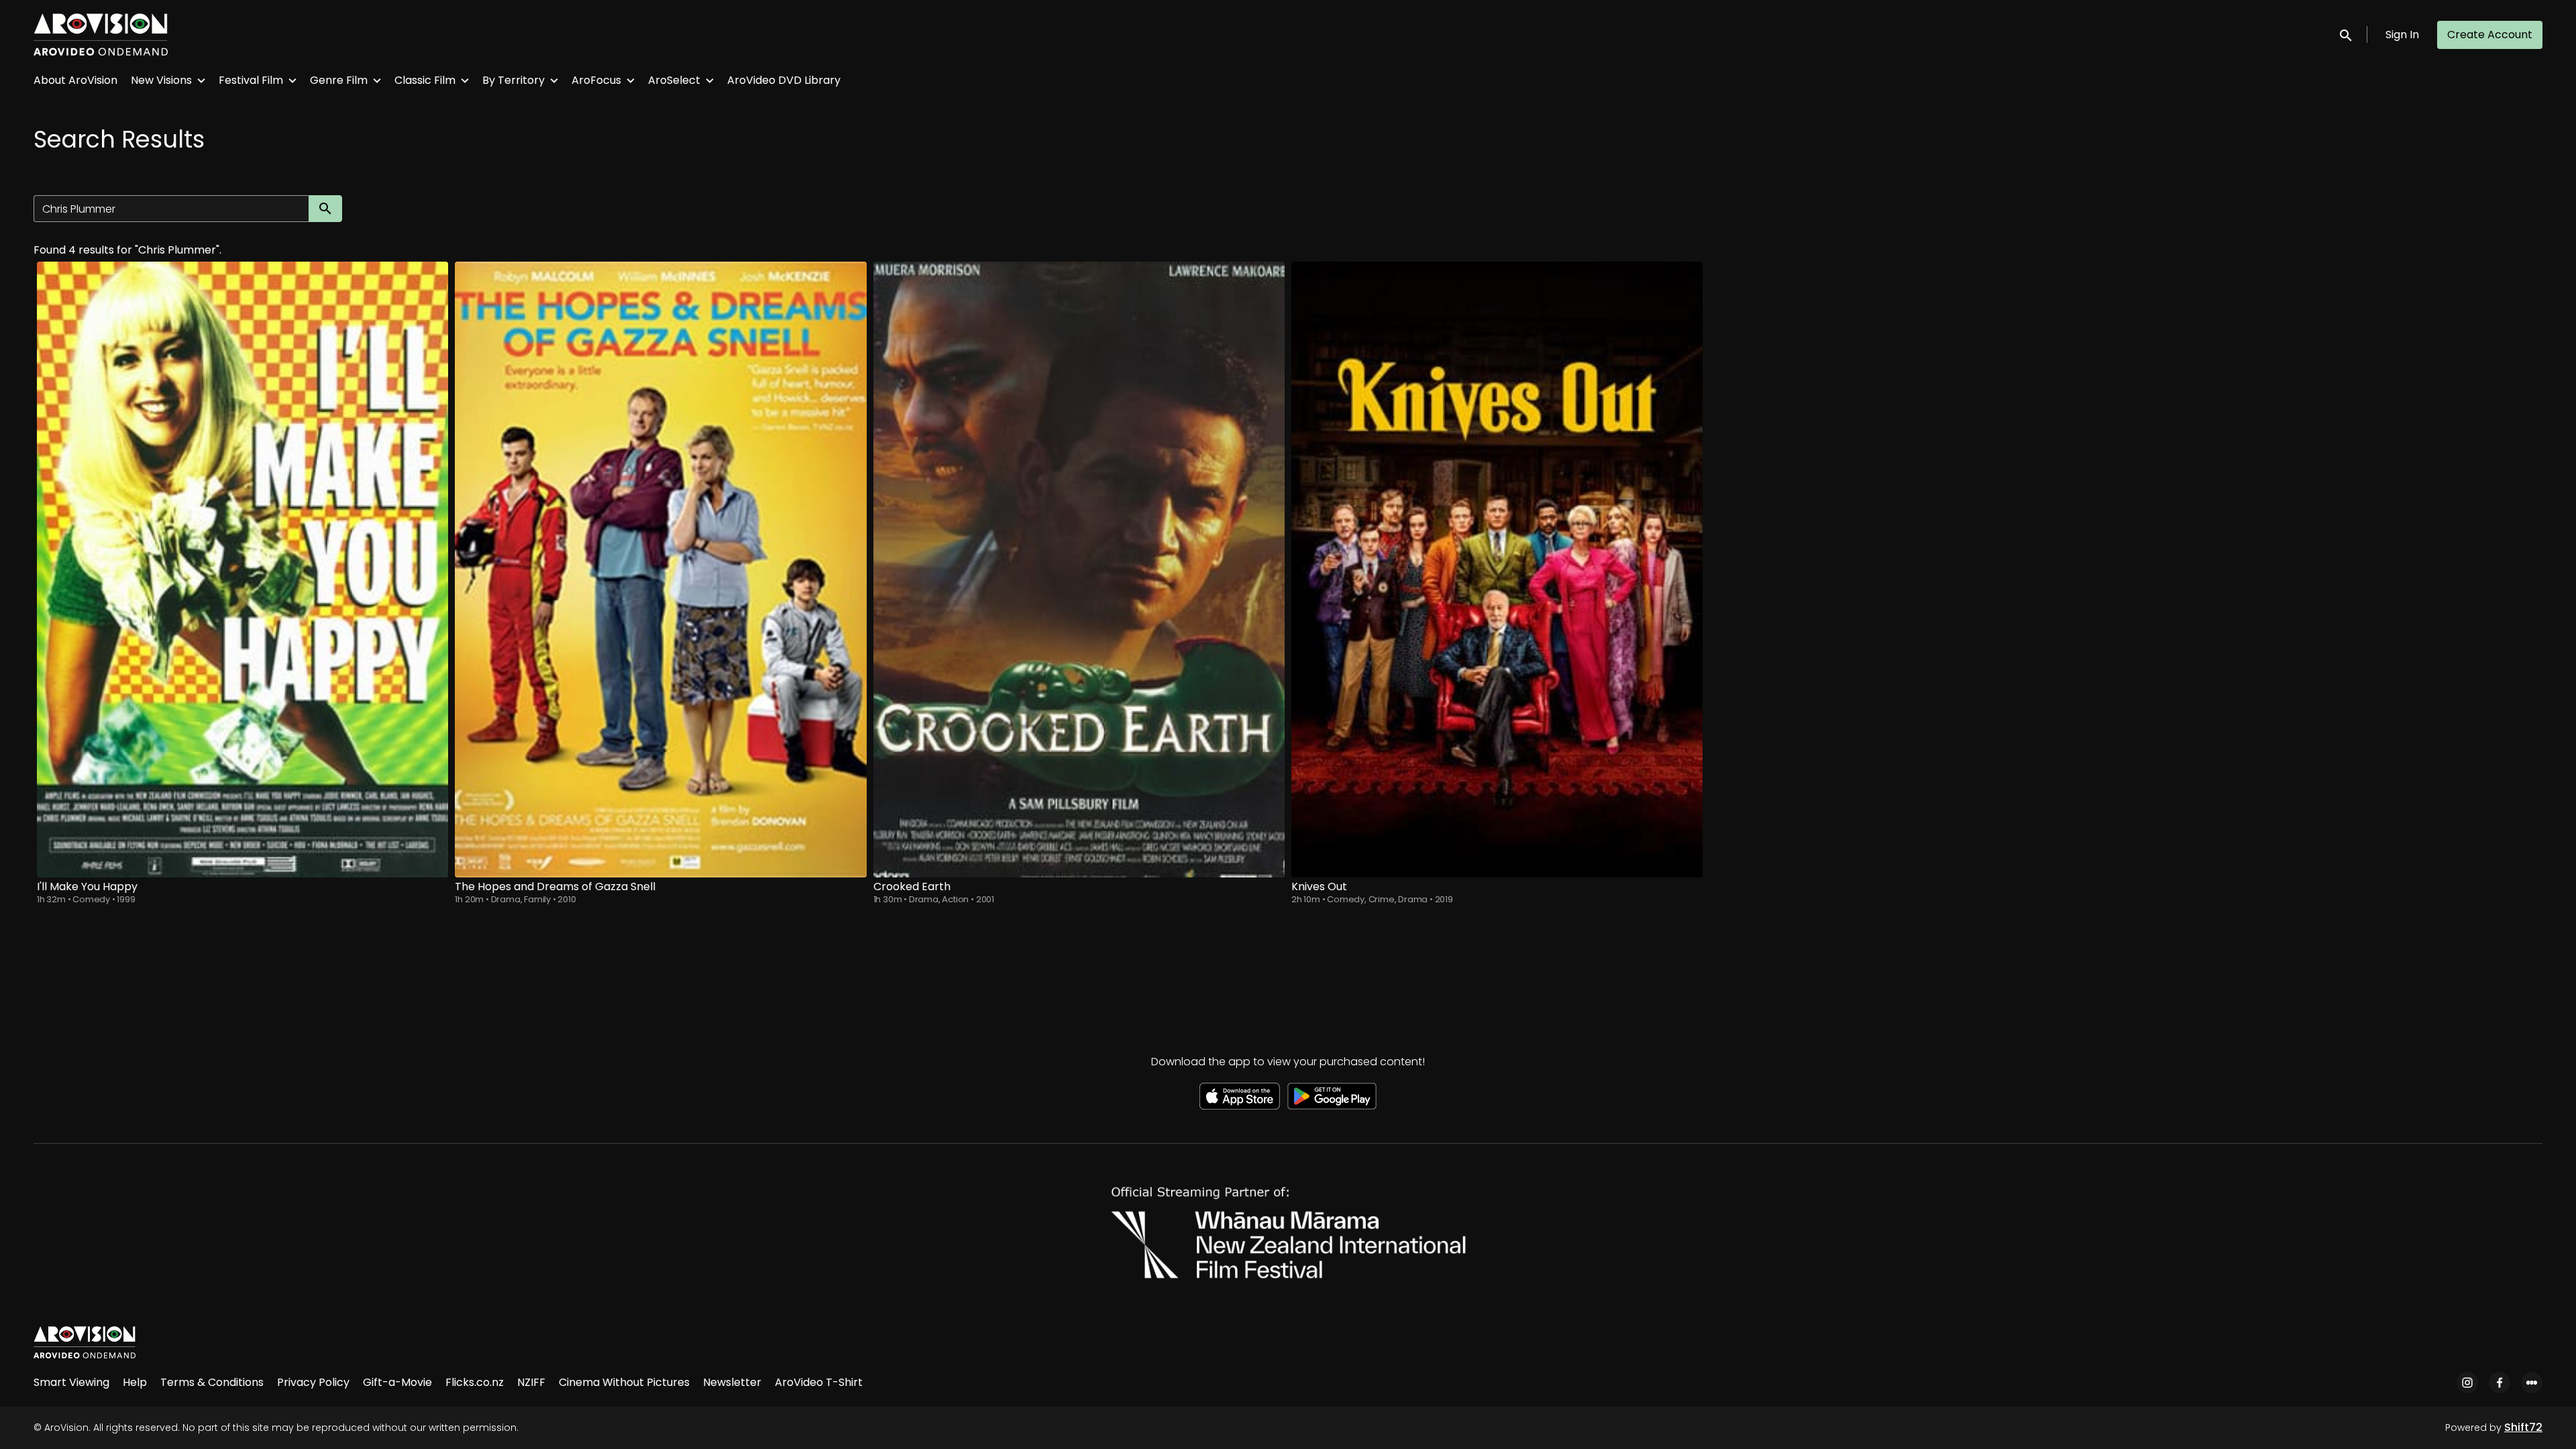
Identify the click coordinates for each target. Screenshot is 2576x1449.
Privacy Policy (313, 1382)
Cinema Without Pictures (624, 1382)
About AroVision (75, 80)
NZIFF (531, 1382)
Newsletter (732, 1382)
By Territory (514, 80)
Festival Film (251, 80)
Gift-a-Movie (397, 1382)
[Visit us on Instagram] (2467, 1383)
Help (135, 1382)
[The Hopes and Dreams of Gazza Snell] (660, 570)
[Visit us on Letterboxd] (2532, 1383)
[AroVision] (85, 1342)
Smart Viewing (71, 1382)
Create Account (2490, 35)
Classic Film (425, 80)
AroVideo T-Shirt (819, 1382)
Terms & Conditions (212, 1382)
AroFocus (596, 80)
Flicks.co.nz (475, 1382)
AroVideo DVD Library (784, 80)
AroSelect (674, 80)
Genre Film (339, 80)
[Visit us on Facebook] (2500, 1383)
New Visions (161, 80)
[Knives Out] (1497, 570)
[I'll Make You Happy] (243, 570)
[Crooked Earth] (1079, 570)
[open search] (2347, 35)
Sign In (2402, 35)
